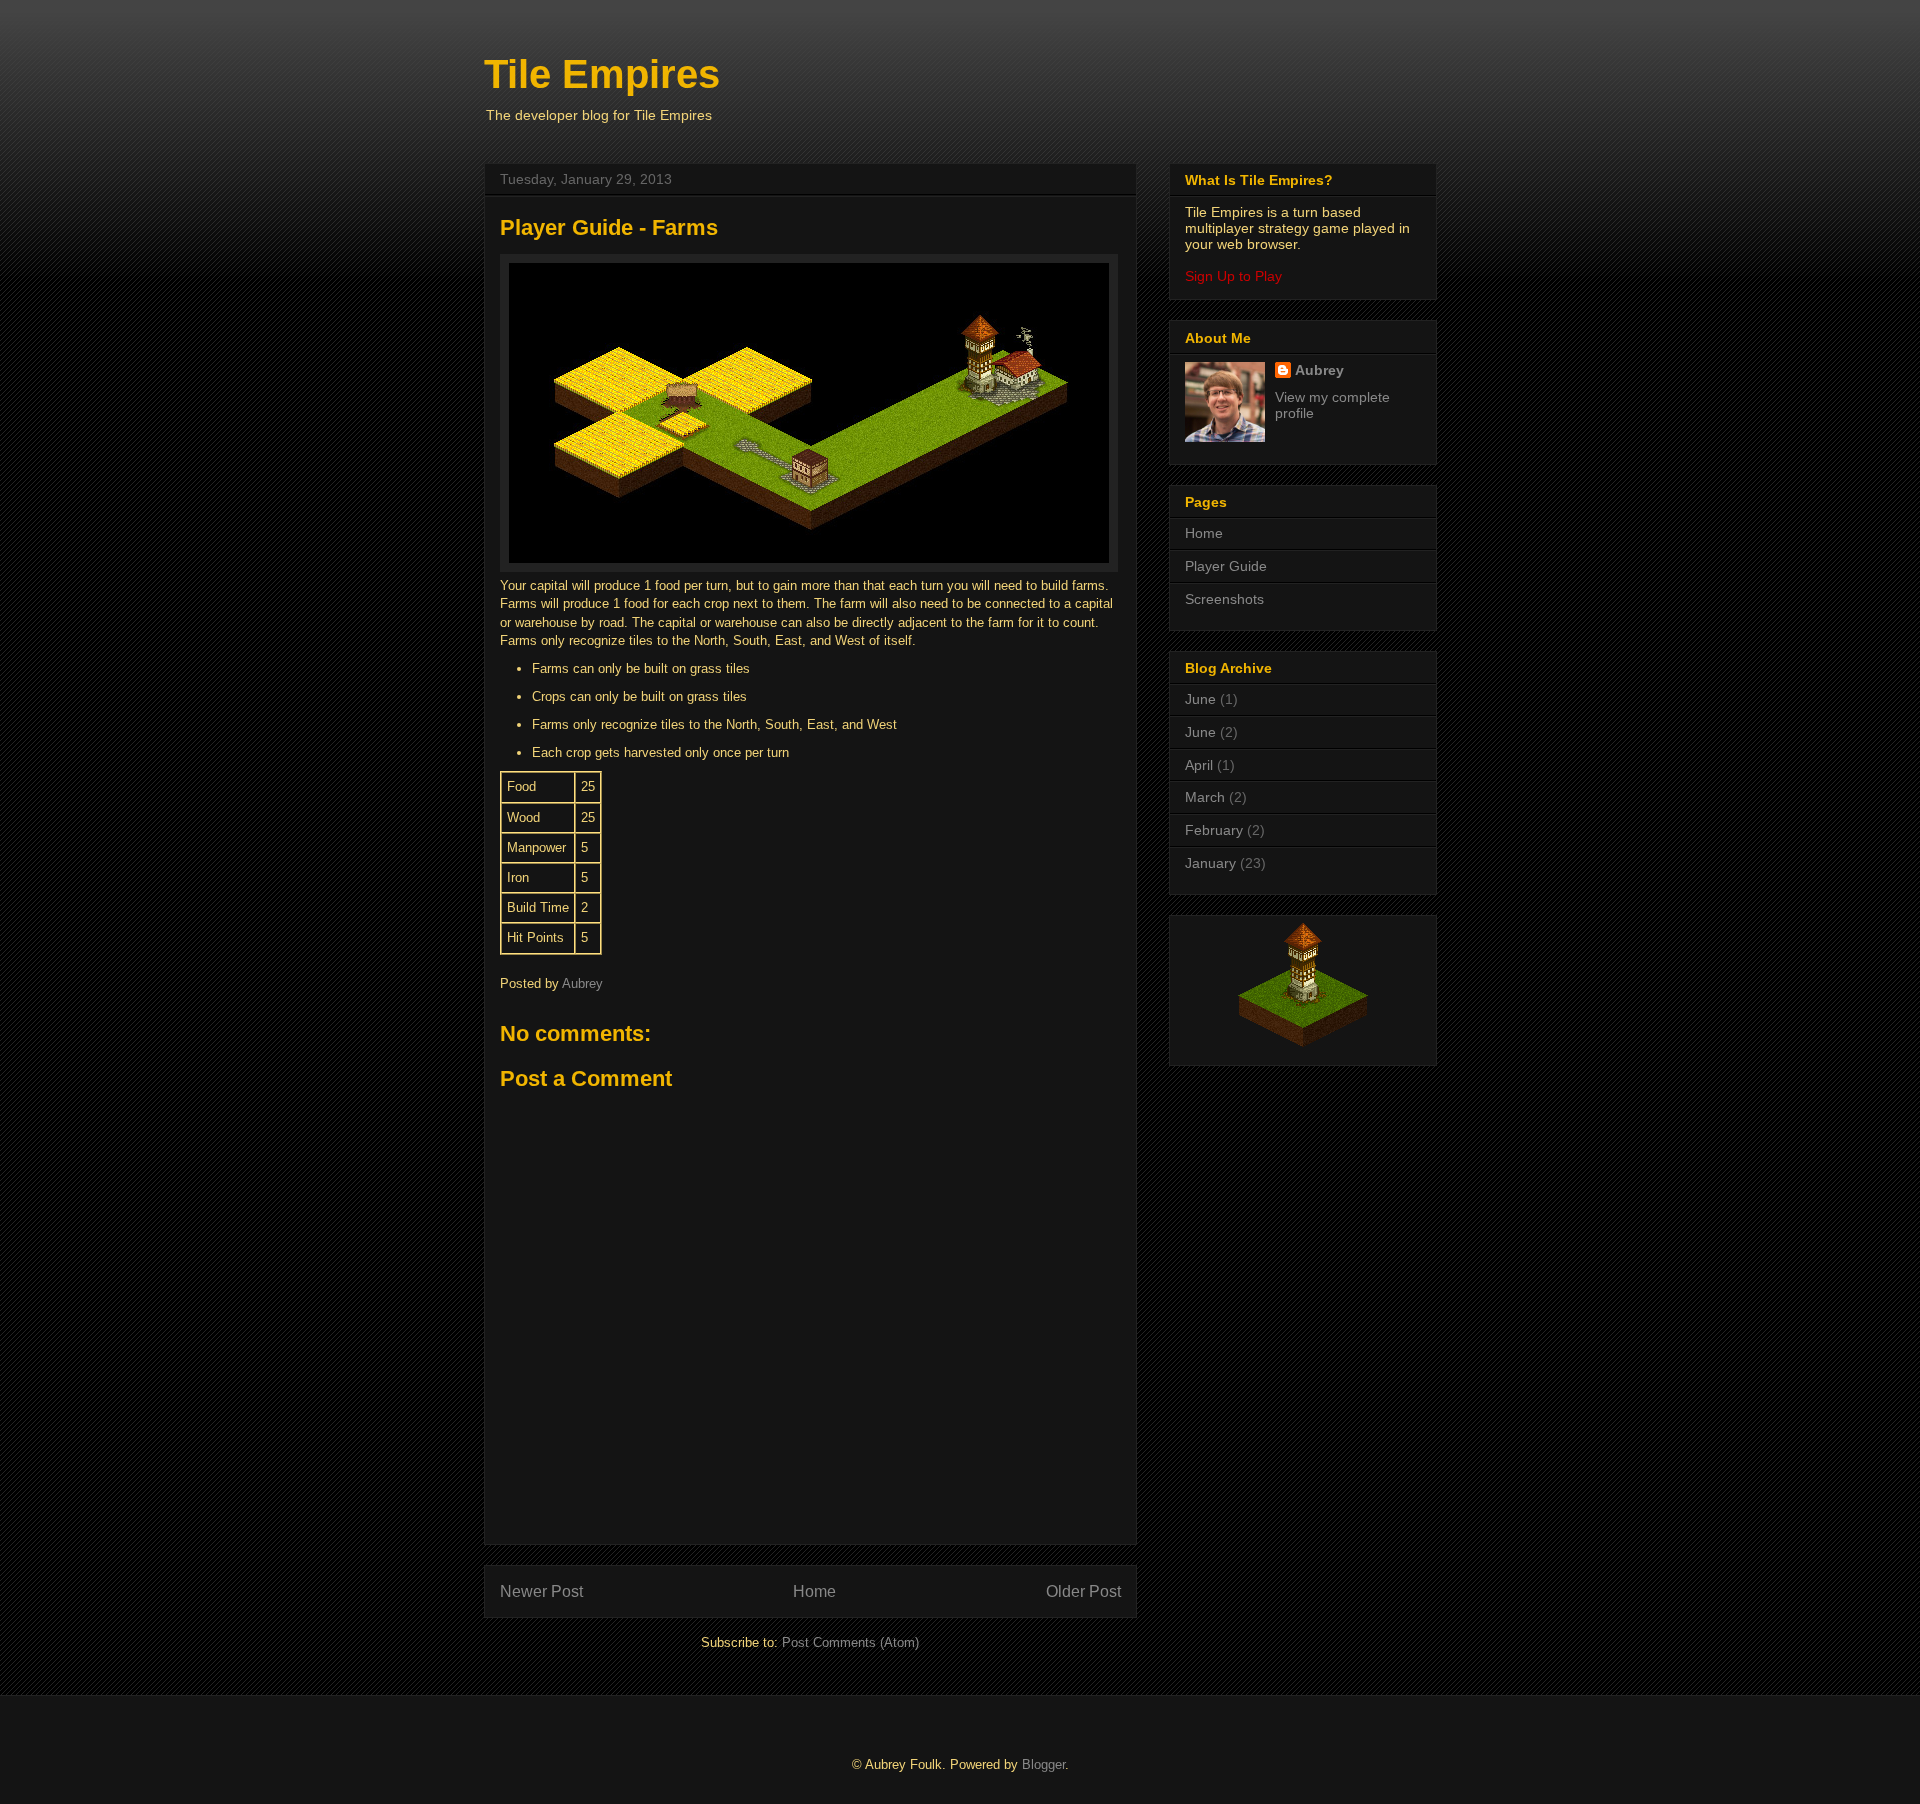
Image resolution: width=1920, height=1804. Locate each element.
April (1199, 765)
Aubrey (1319, 370)
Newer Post (541, 1591)
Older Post (1083, 1591)
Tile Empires (602, 74)
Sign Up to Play (1233, 276)
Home (814, 1591)
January (1210, 863)
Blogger (1043, 1764)
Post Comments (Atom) (850, 1642)
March (1205, 797)
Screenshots (1224, 599)
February (1214, 830)
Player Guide (1226, 566)
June (1200, 699)
